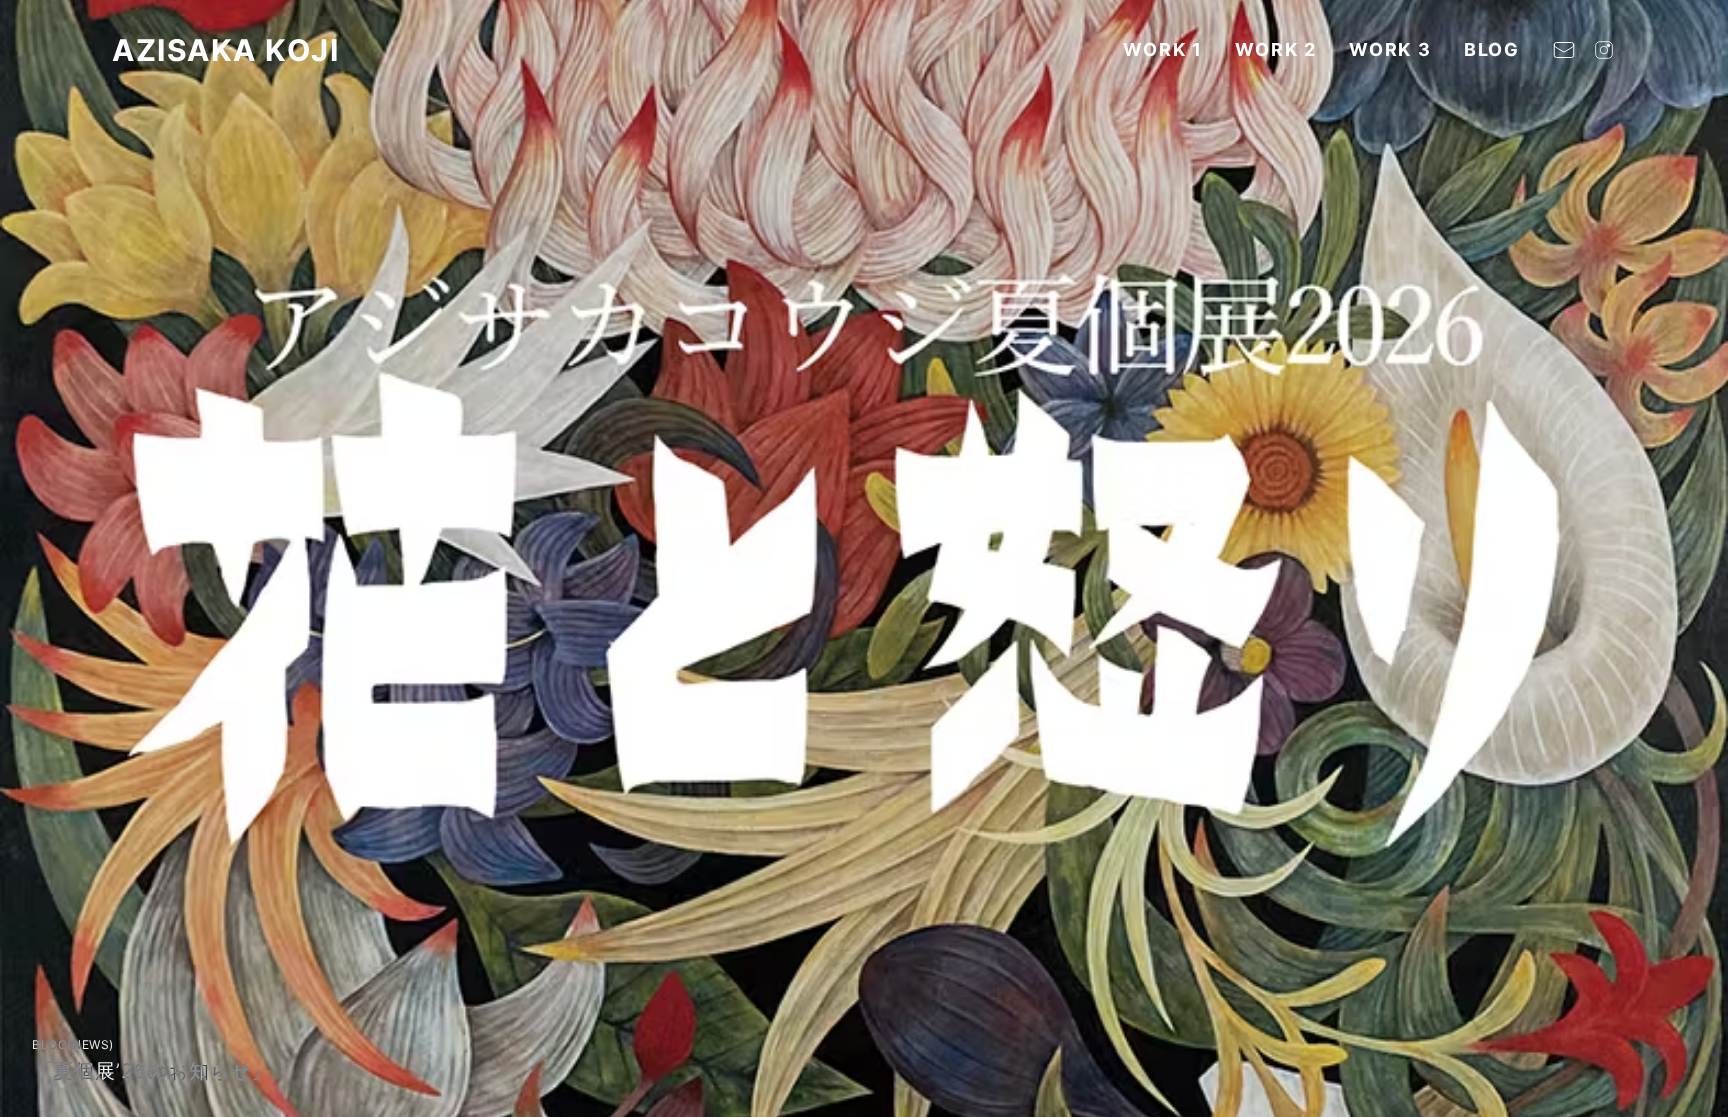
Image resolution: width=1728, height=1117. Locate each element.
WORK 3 (1390, 49)
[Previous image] (36, 559)
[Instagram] (1604, 50)
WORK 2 (1276, 49)
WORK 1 (1163, 49)
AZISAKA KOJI (225, 50)
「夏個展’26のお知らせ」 (152, 1071)
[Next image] (1692, 559)
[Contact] (1564, 50)
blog (1492, 49)
